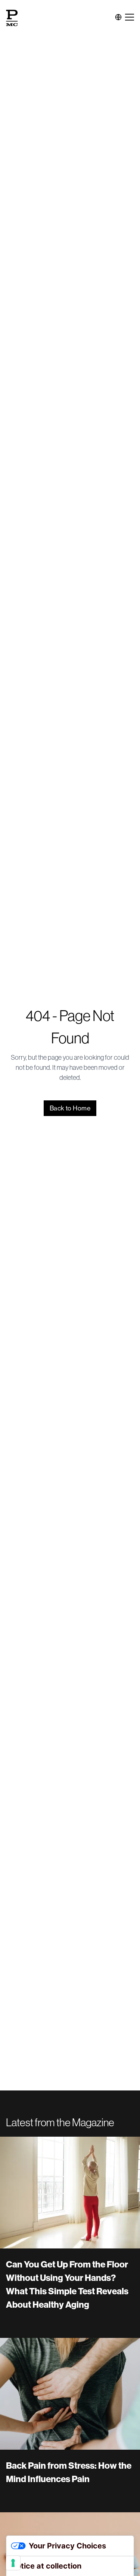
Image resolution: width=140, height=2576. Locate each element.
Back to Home (70, 1108)
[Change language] (118, 17)
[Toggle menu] (130, 17)
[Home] (12, 17)
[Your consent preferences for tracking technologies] (13, 2563)
